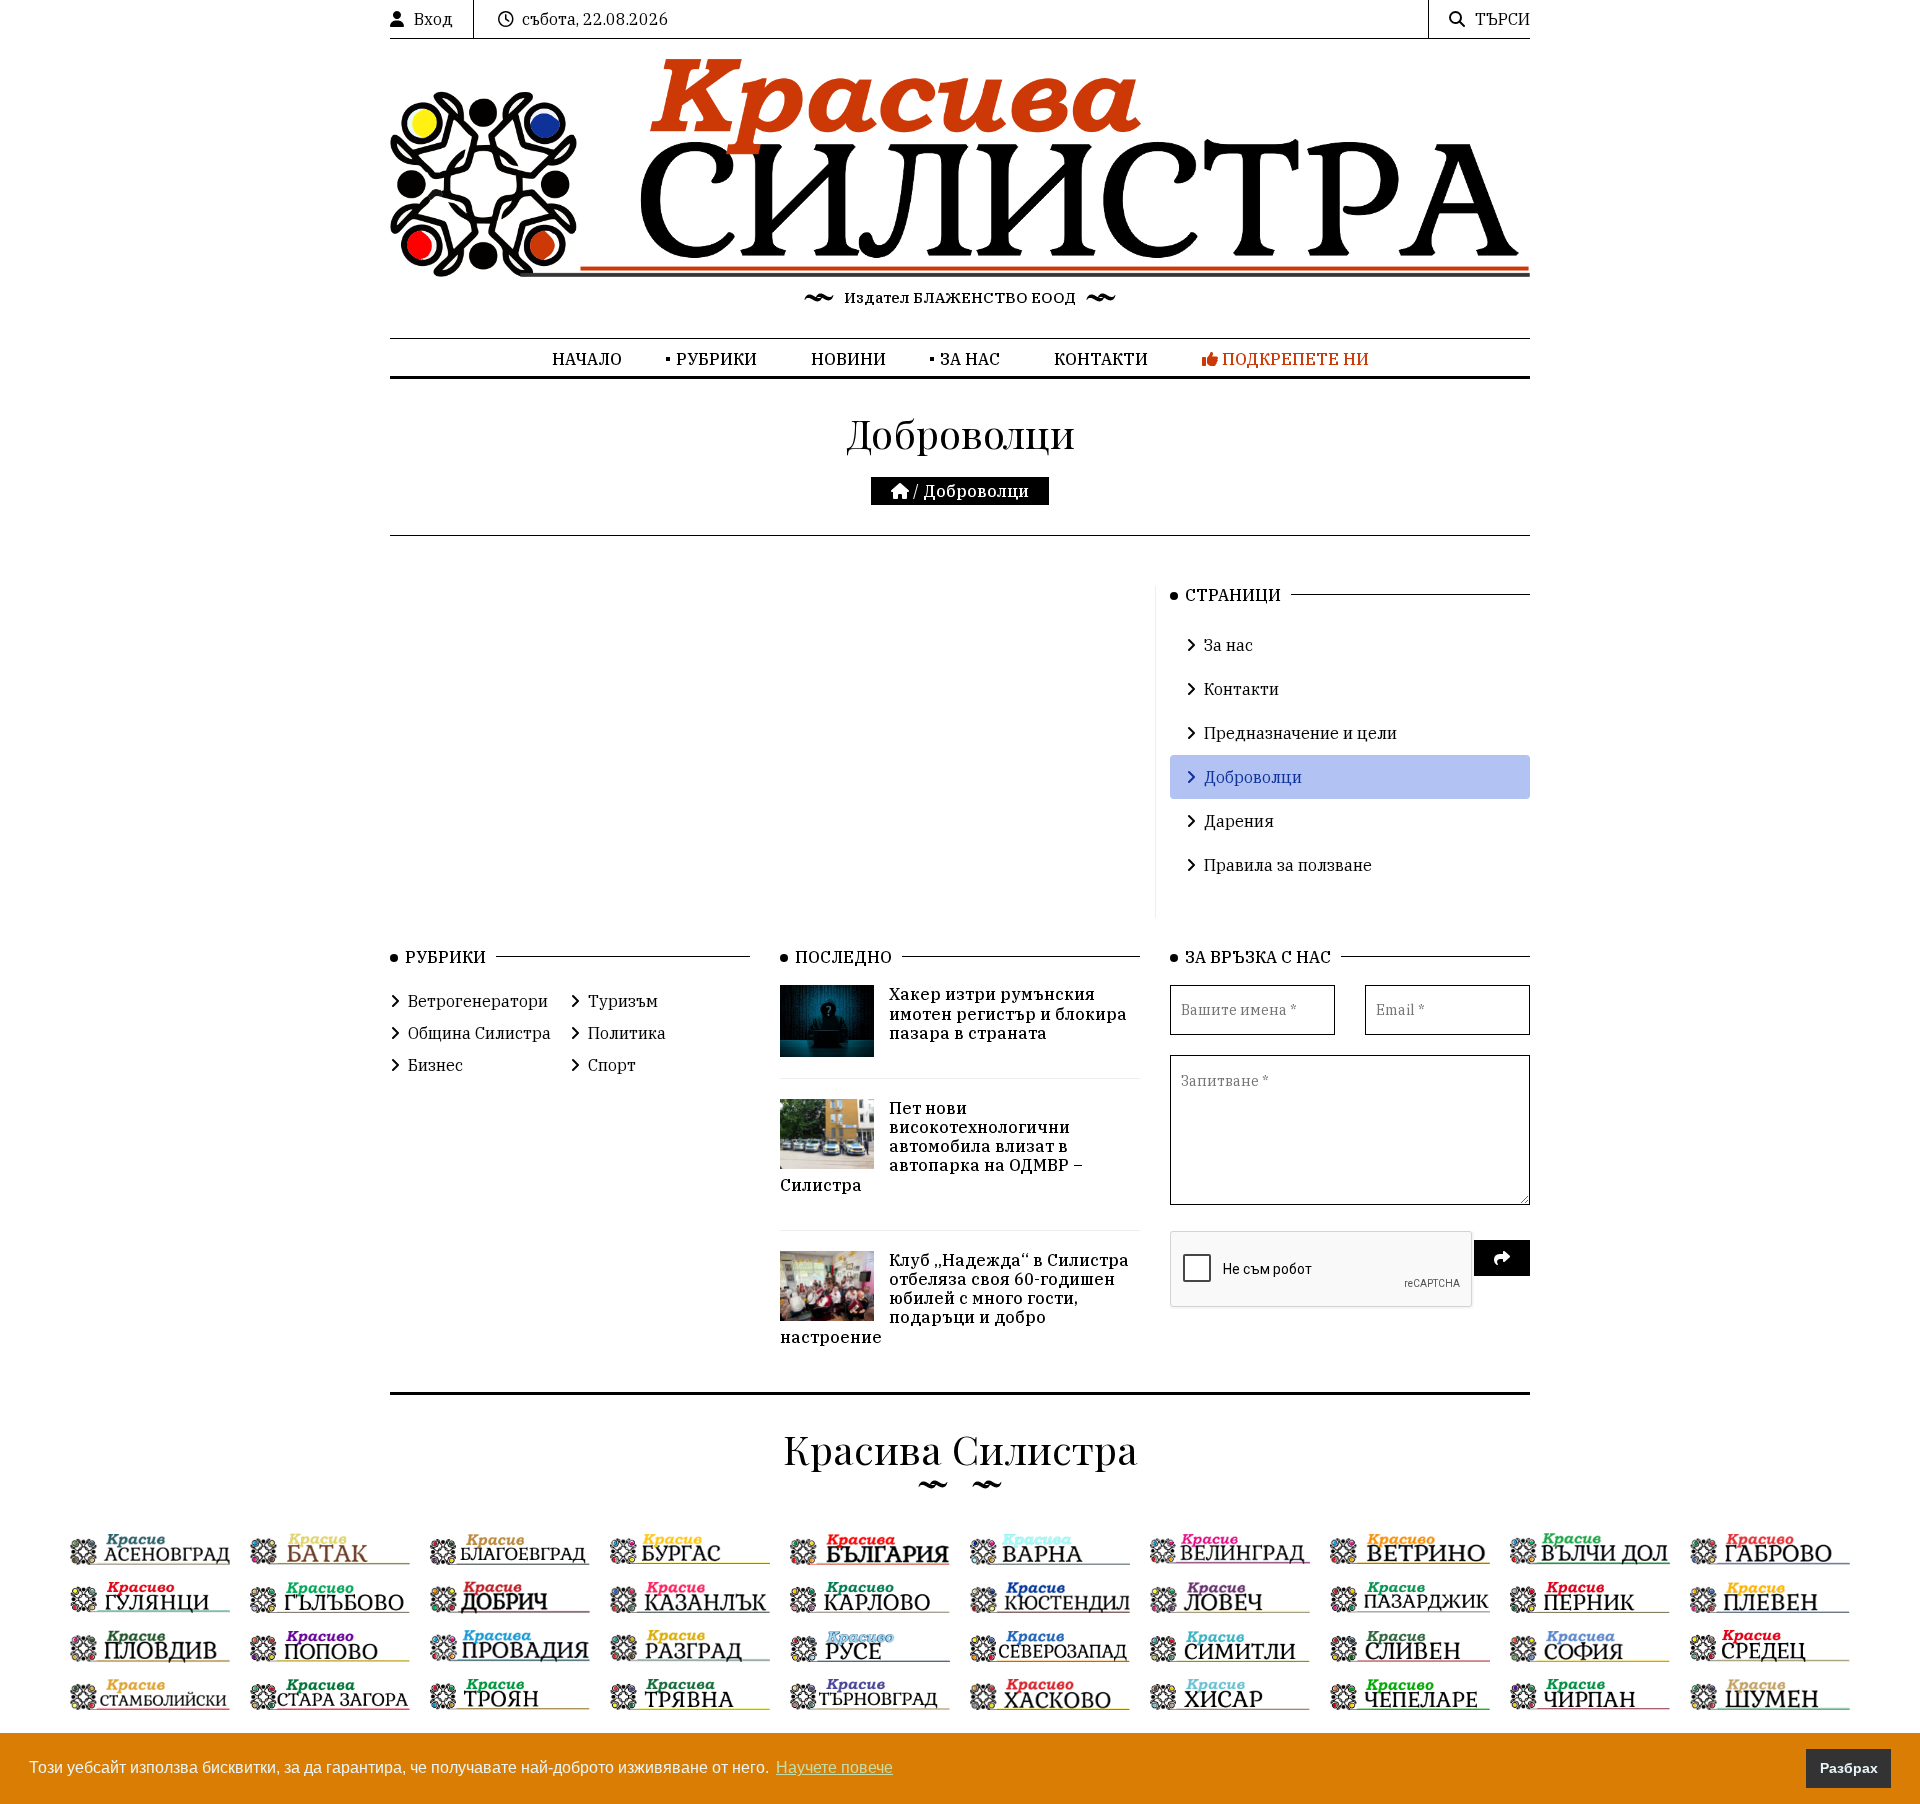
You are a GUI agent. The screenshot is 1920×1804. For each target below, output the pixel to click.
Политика (627, 1033)
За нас (970, 359)
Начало (587, 359)
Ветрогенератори (478, 1001)
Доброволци (1253, 777)
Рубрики (716, 359)
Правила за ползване (1288, 865)
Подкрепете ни (1293, 359)
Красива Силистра (960, 1448)
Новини (848, 359)
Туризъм (623, 1001)
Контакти (1101, 359)
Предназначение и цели (1300, 733)
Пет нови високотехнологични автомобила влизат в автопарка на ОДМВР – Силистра (931, 1146)
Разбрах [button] (1849, 1768)
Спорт (612, 1065)
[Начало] (902, 491)
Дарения (1239, 821)
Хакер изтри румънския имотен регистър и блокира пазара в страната (1008, 1013)
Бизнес (435, 1065)
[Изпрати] (1502, 1258)
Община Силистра (479, 1033)
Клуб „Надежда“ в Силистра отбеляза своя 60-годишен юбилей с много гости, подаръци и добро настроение (954, 1298)
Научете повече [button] (834, 1767)
